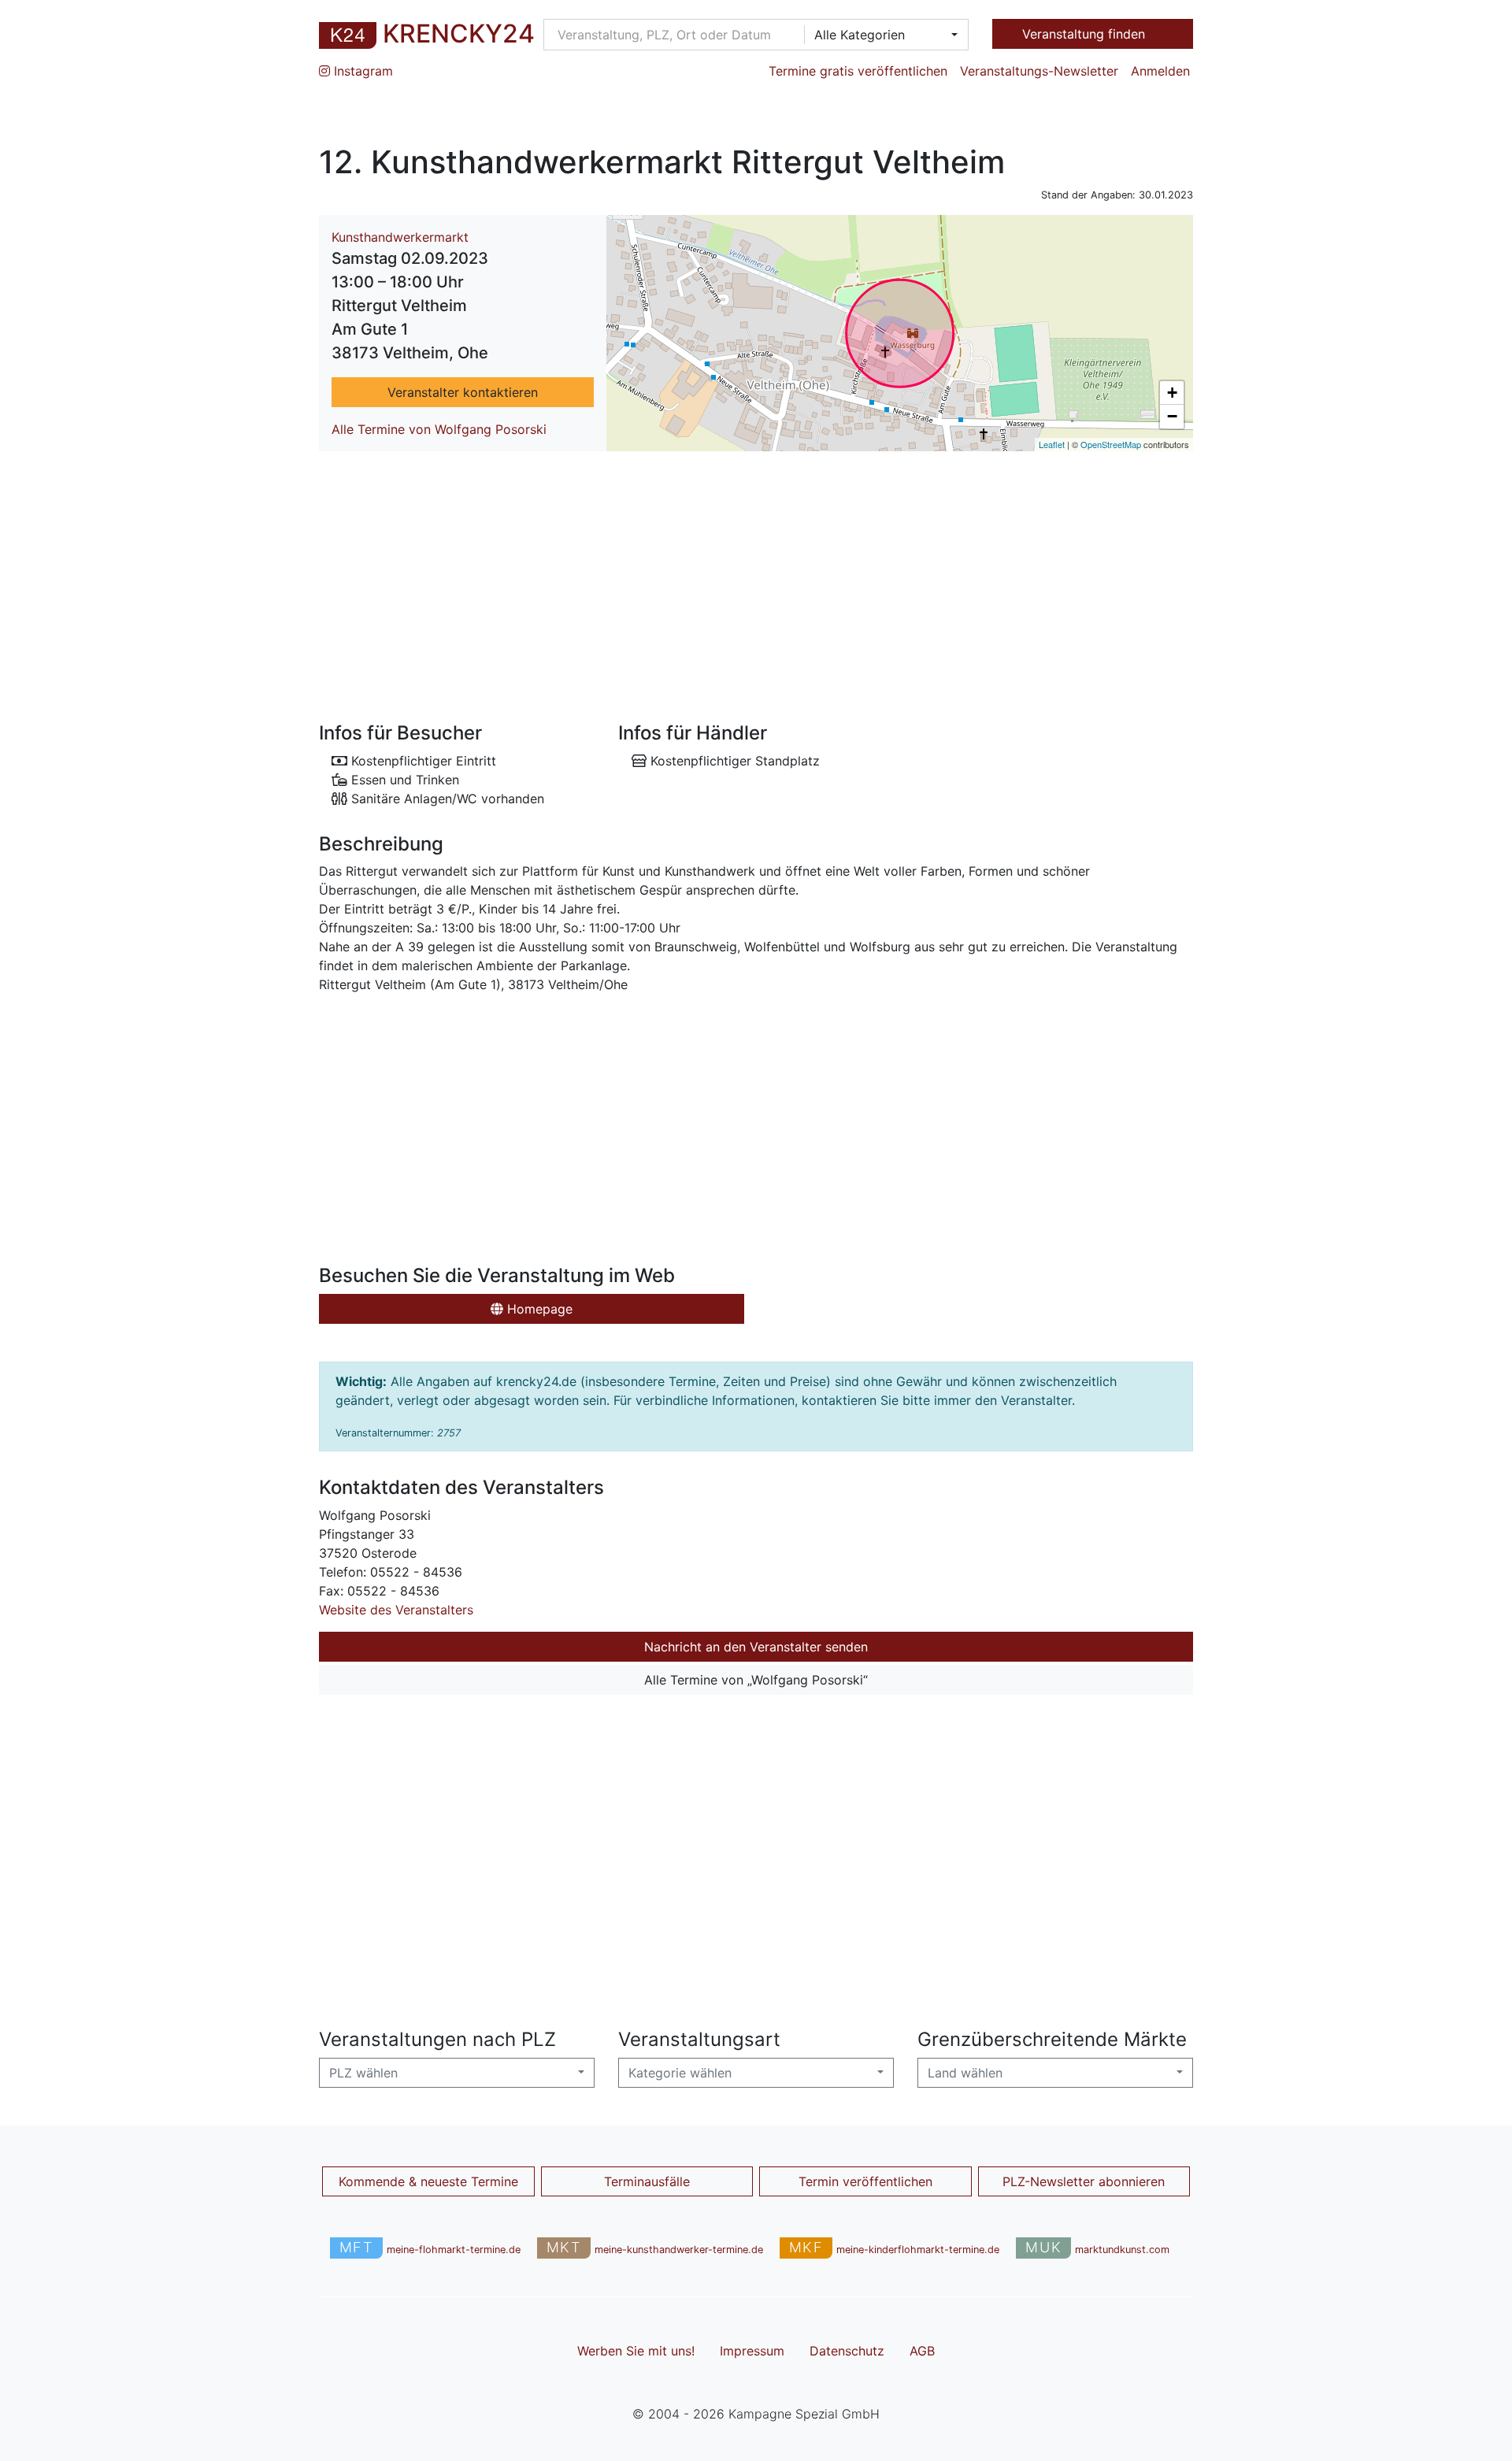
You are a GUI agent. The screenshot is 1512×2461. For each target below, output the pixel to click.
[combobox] (881, 35)
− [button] (1172, 416)
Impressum (752, 2351)
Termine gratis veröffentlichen (858, 71)
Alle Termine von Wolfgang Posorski (439, 429)
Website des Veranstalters (396, 1610)
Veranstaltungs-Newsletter (1039, 71)
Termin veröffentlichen (865, 2181)
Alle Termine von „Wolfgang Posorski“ (756, 1680)
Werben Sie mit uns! (636, 2351)
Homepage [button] (538, 1309)
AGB (922, 2351)
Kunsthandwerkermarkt (400, 237)
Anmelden (1160, 71)
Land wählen (965, 2073)
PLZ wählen (363, 2073)
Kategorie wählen (680, 2073)
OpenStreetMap (1111, 444)
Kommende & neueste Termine (428, 2181)
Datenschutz (847, 2351)
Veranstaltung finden (1086, 34)
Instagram (361, 71)
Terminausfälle (647, 2181)
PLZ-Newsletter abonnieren (1084, 2181)
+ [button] (1172, 393)
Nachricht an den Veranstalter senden (756, 1647)
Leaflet (1052, 444)
